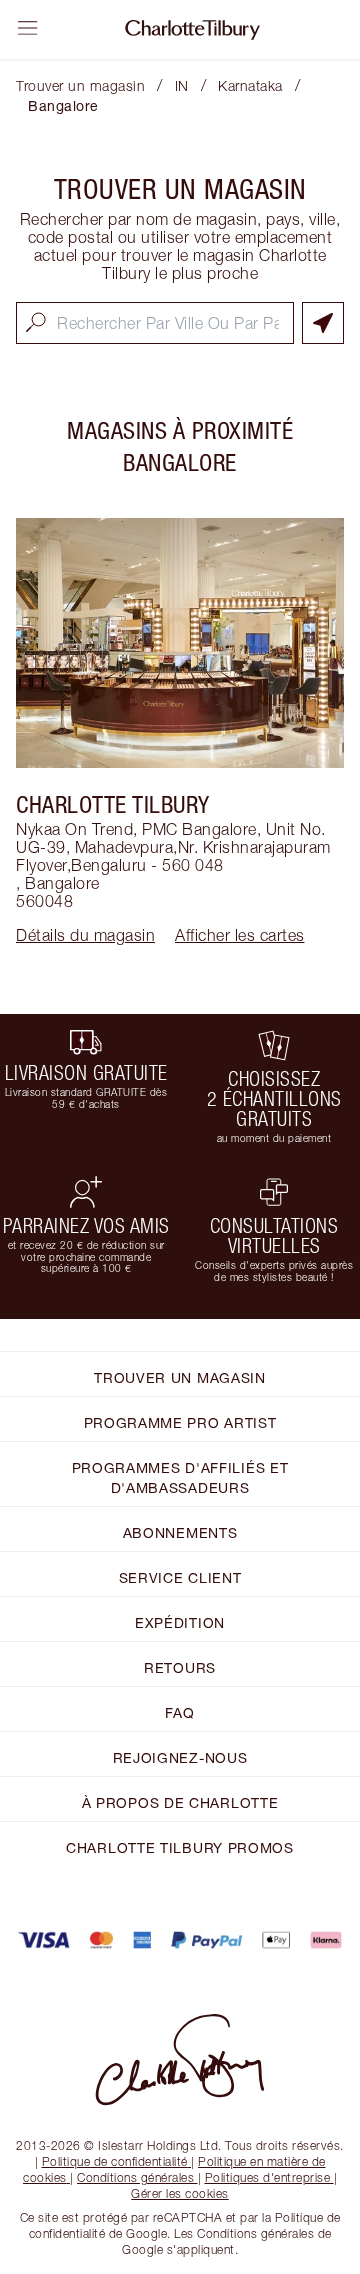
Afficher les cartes (240, 935)
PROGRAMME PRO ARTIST (180, 1422)
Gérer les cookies (180, 2193)
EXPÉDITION (180, 1622)
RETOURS (180, 1667)
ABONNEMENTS (180, 1532)
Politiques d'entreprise (268, 2177)
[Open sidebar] (28, 28)
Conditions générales (135, 2177)
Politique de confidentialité (115, 2161)
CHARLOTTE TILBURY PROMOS (180, 1847)
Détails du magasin (85, 935)
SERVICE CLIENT (180, 1577)
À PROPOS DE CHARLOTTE (180, 1802)
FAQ (179, 1712)
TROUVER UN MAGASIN (180, 1377)
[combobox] (155, 323)
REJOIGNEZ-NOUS (180, 1757)
